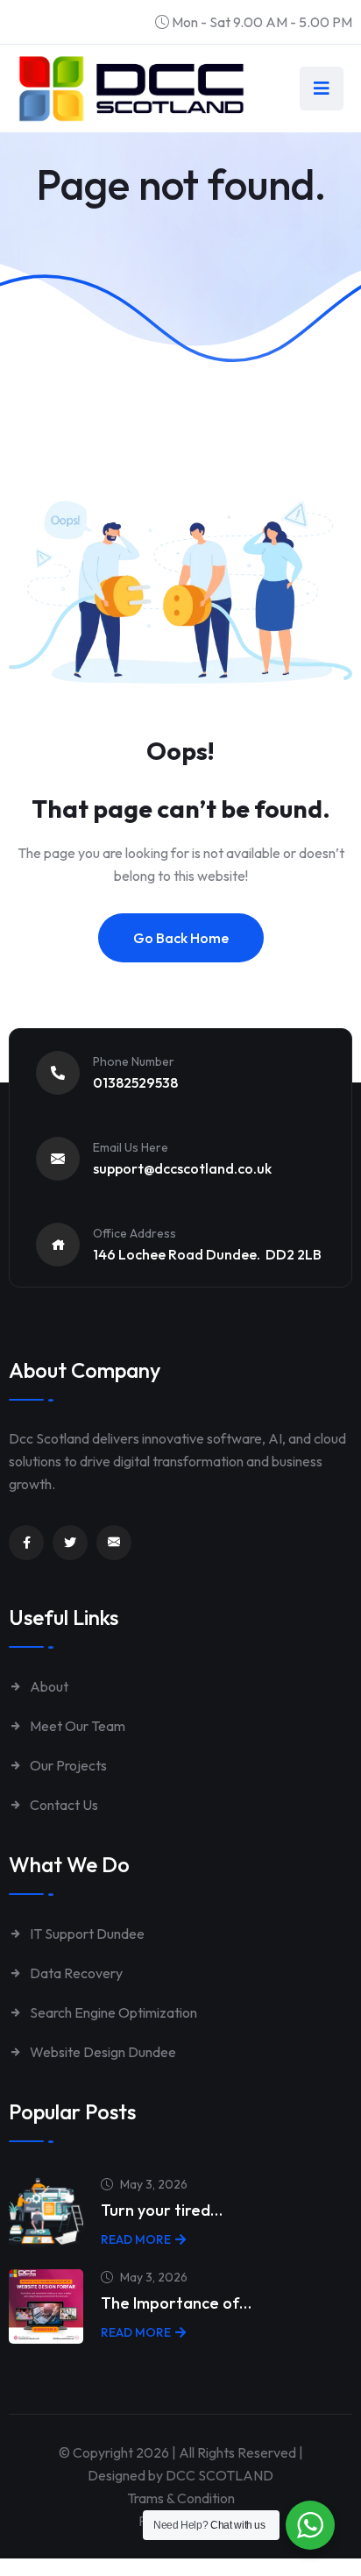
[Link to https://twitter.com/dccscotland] (70, 1543)
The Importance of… (176, 2303)
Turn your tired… (162, 2210)
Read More (136, 2239)
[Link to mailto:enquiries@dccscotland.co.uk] (114, 1543)
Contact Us (63, 1805)
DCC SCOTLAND (219, 2475)
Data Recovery (75, 1973)
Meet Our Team (76, 1726)
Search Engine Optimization (112, 2012)
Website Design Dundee (102, 2052)
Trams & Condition (181, 2498)
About (48, 1686)
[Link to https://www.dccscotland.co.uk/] (131, 89)
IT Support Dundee (86, 1934)
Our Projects (67, 1765)
